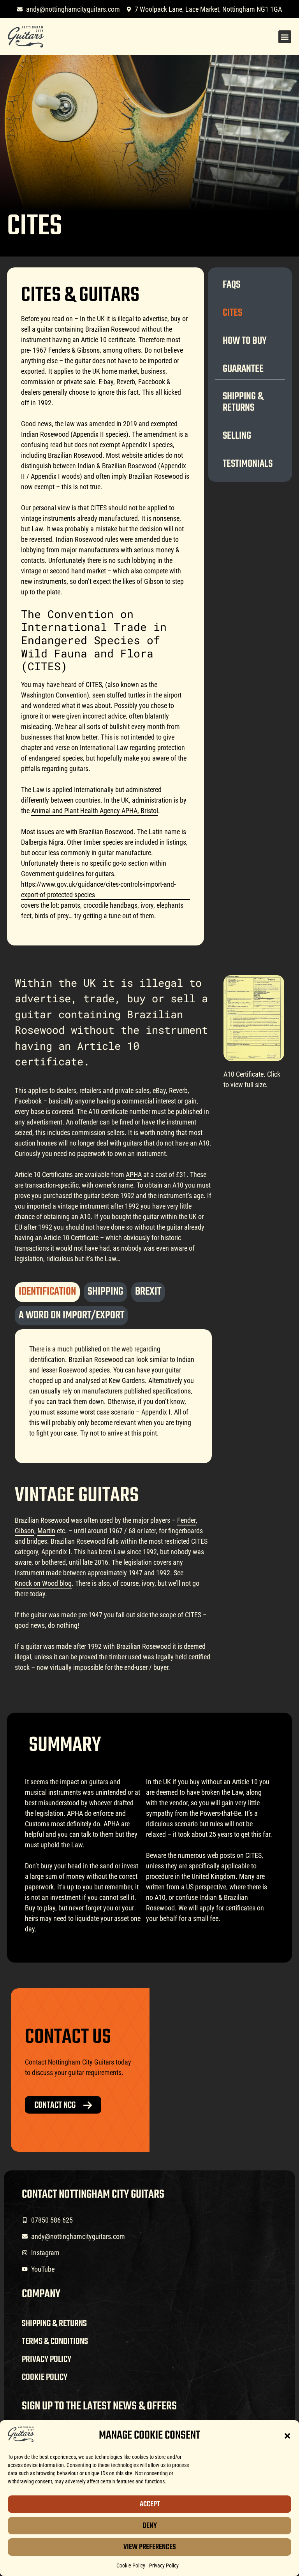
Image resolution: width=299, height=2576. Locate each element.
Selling (237, 436)
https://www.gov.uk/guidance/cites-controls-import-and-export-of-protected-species (98, 889)
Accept (150, 2504)
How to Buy (245, 341)
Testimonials (248, 464)
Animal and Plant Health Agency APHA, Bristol (95, 811)
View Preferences (150, 2547)
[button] (287, 2436)
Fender (186, 1520)
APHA (134, 1175)
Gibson (25, 1531)
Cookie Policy (131, 2565)
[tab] (47, 1292)
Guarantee (243, 369)
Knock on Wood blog (43, 1583)
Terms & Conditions (55, 2342)
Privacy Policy (164, 2565)
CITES (232, 313)
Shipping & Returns (243, 402)
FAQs (231, 285)
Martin (46, 1531)
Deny (150, 2526)
